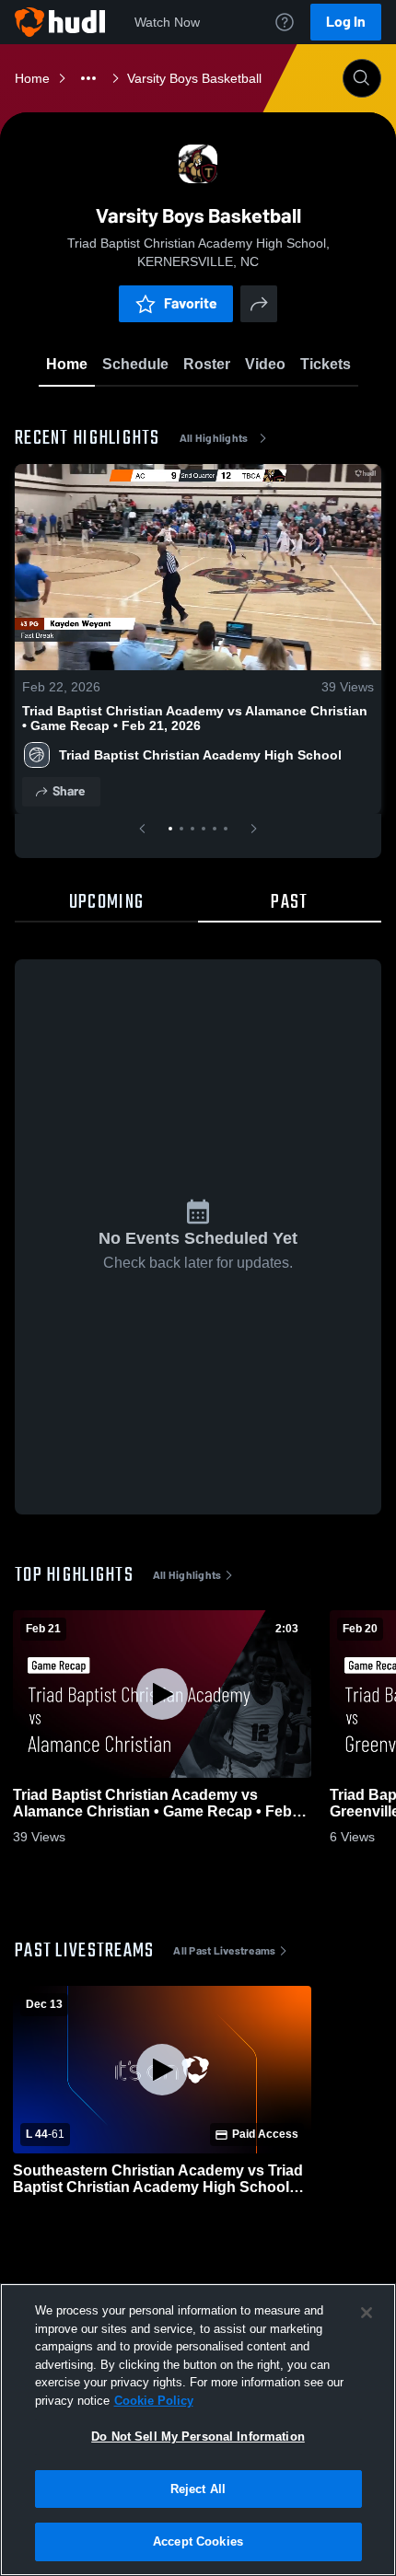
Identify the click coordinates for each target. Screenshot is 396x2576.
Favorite (191, 303)
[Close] (367, 2313)
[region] (198, 2430)
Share (69, 791)
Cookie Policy (154, 2401)
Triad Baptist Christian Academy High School (200, 755)
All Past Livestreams (224, 1951)
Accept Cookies (198, 2541)
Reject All (198, 2489)
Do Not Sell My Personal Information (198, 2437)
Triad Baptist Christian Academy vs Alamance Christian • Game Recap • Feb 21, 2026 (195, 718)
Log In (346, 22)
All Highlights (214, 438)
